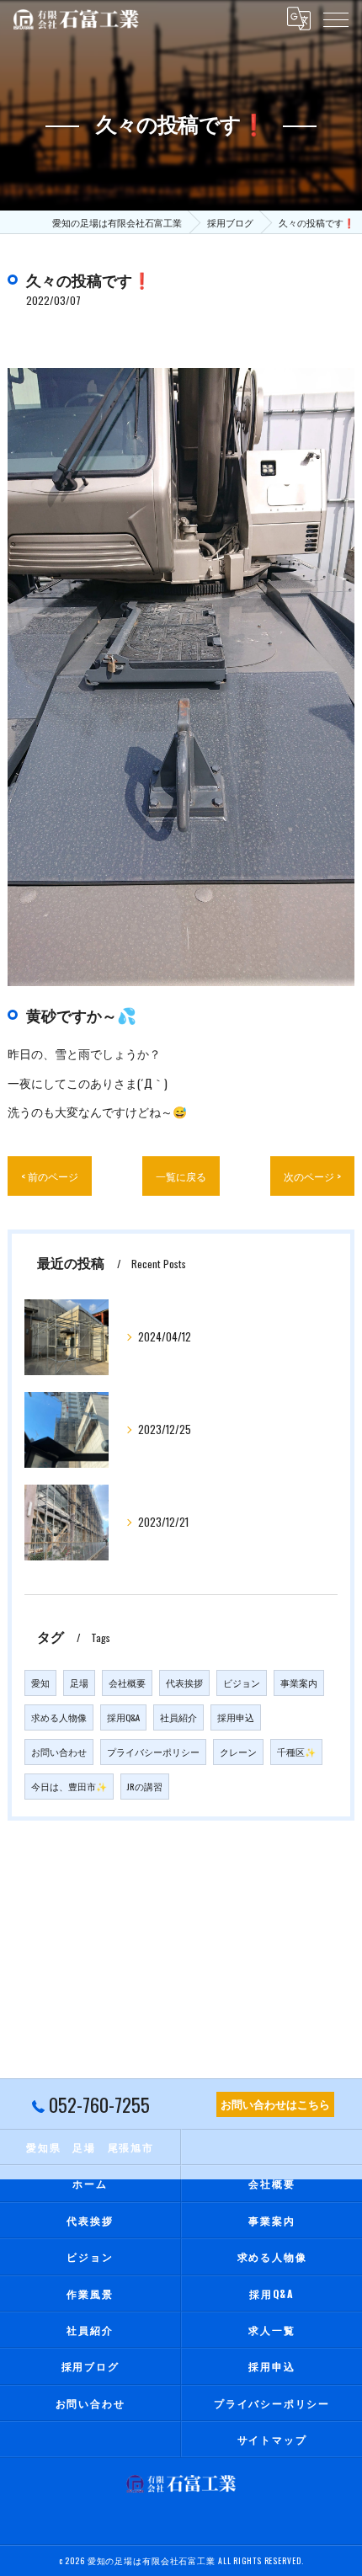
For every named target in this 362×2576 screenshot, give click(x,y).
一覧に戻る (181, 1176)
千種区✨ (296, 1752)
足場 (79, 1683)
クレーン (238, 1752)
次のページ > (312, 1176)
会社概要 (127, 1683)
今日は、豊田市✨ (69, 1786)
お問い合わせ (59, 1752)
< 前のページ (50, 1176)
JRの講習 (145, 1786)
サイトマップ (272, 2439)
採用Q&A (123, 1717)
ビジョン (242, 1683)
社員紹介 (178, 1717)
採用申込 (236, 1717)
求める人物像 (59, 1717)
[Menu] (336, 19)
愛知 (40, 1683)
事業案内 (299, 1683)
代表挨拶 (184, 1683)
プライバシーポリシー (153, 1752)
